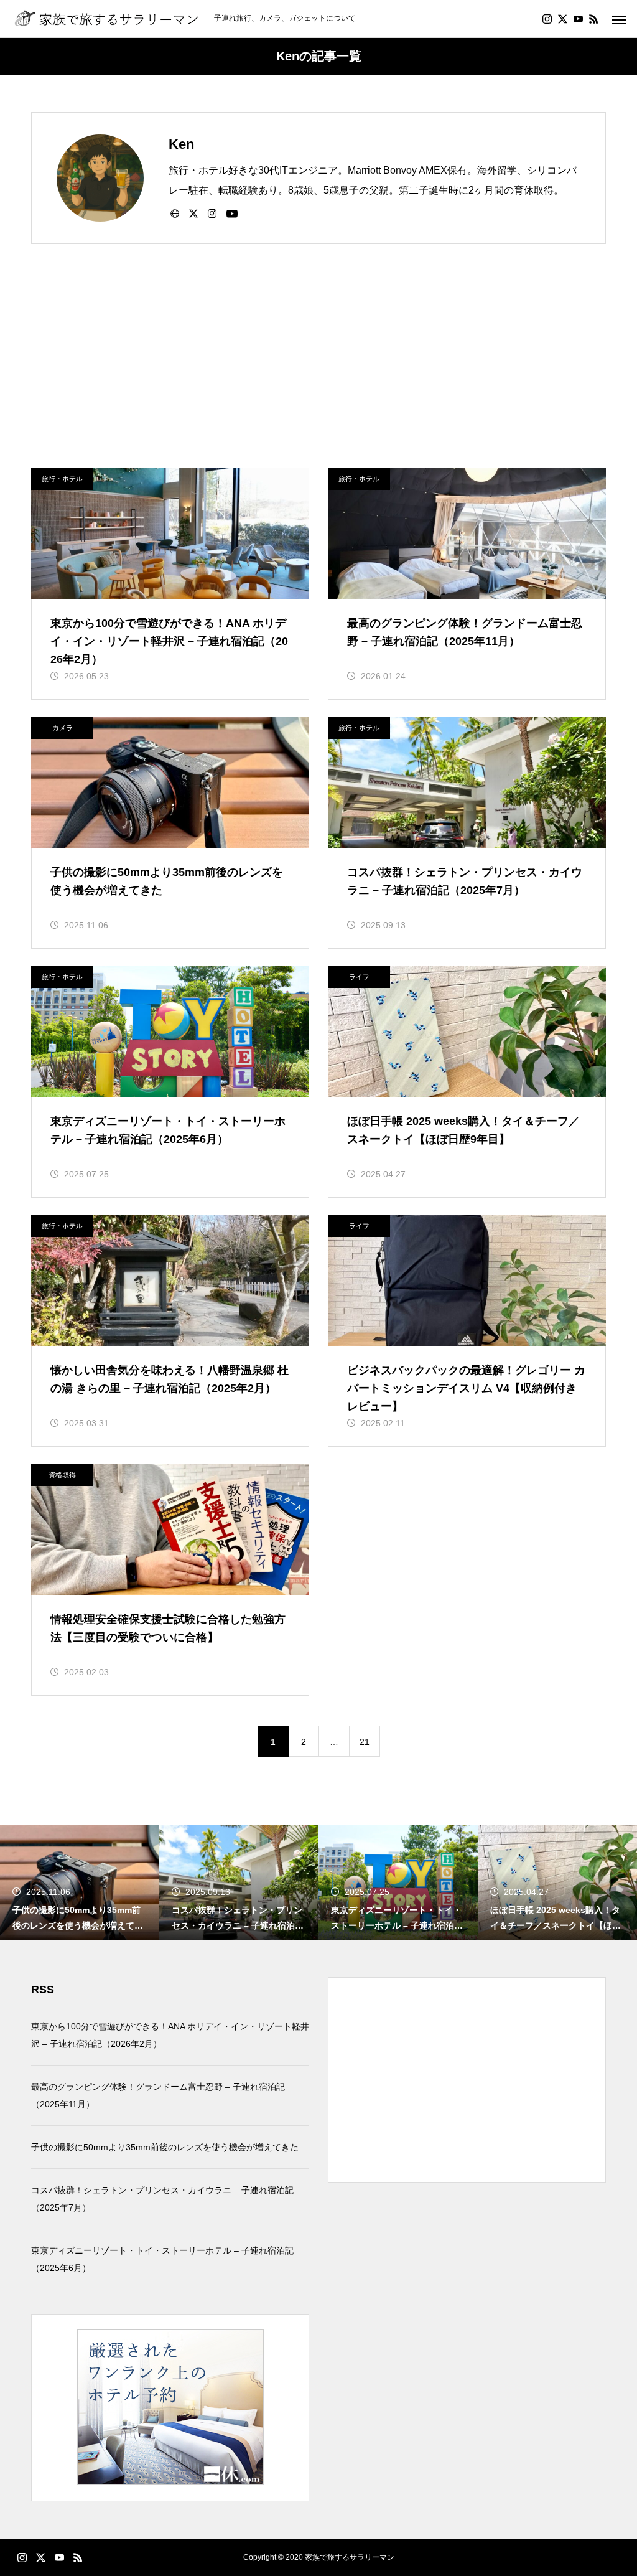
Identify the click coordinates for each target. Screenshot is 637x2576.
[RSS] (593, 19)
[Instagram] (547, 19)
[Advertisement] (318, 375)
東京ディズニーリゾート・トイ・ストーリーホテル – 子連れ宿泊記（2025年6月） (162, 2259)
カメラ (63, 728)
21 (365, 1742)
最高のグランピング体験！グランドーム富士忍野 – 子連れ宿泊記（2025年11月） (158, 2095)
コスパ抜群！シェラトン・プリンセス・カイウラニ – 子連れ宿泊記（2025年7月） (162, 2199)
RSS (43, 1990)
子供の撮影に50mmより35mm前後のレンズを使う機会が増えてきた (165, 2147)
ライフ (359, 977)
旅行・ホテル (62, 479)
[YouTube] (578, 19)
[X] (562, 19)
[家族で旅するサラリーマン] (107, 19)
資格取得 (62, 1475)
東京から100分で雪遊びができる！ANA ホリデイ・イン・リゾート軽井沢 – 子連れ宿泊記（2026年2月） (170, 2035)
